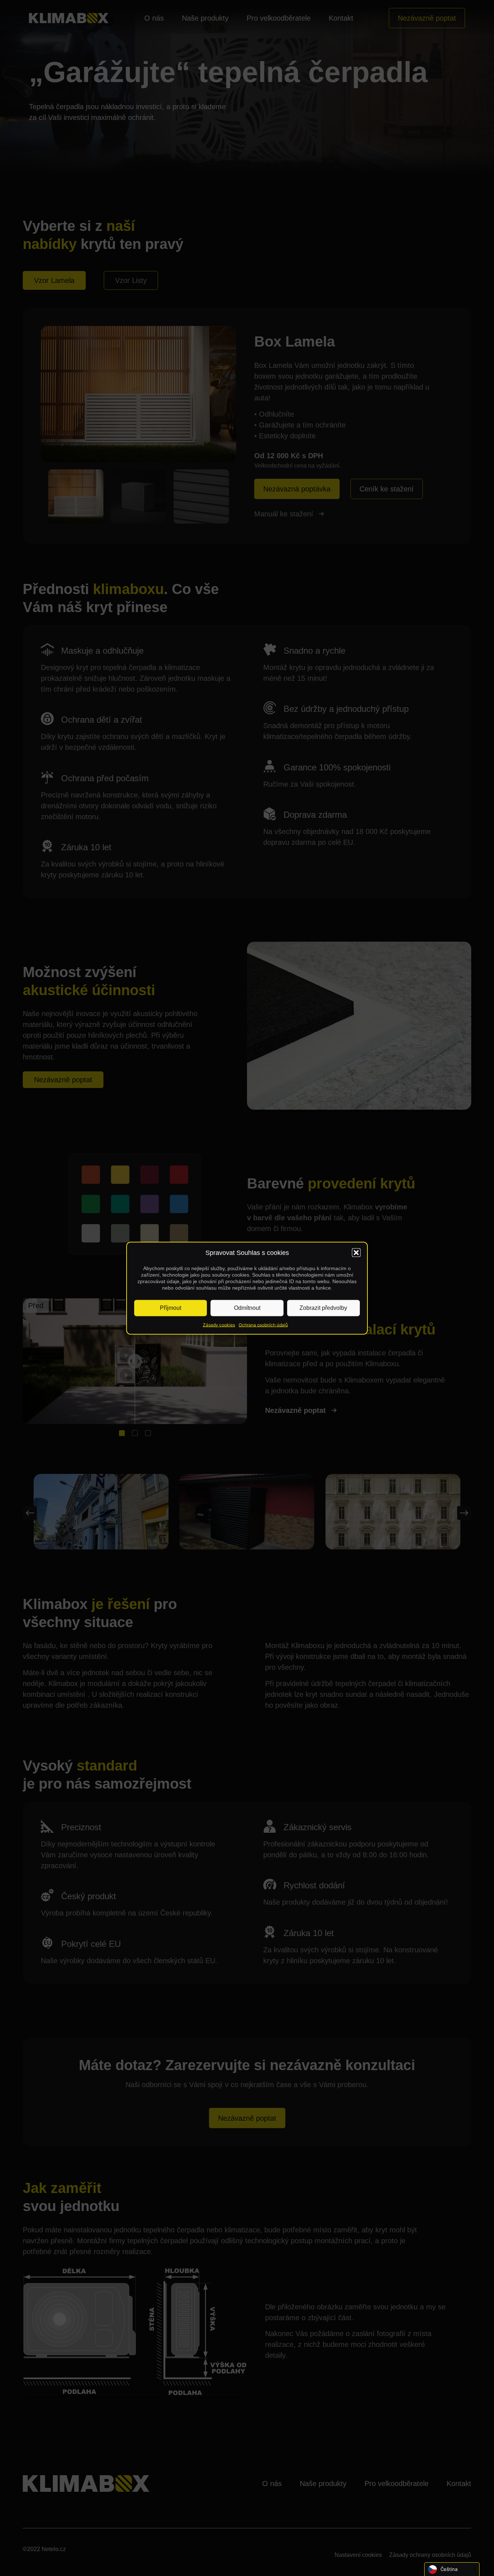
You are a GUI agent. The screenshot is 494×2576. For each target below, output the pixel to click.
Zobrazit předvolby (323, 1308)
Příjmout (171, 1308)
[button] (356, 1253)
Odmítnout (247, 1308)
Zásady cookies (219, 1324)
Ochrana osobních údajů (263, 1324)
